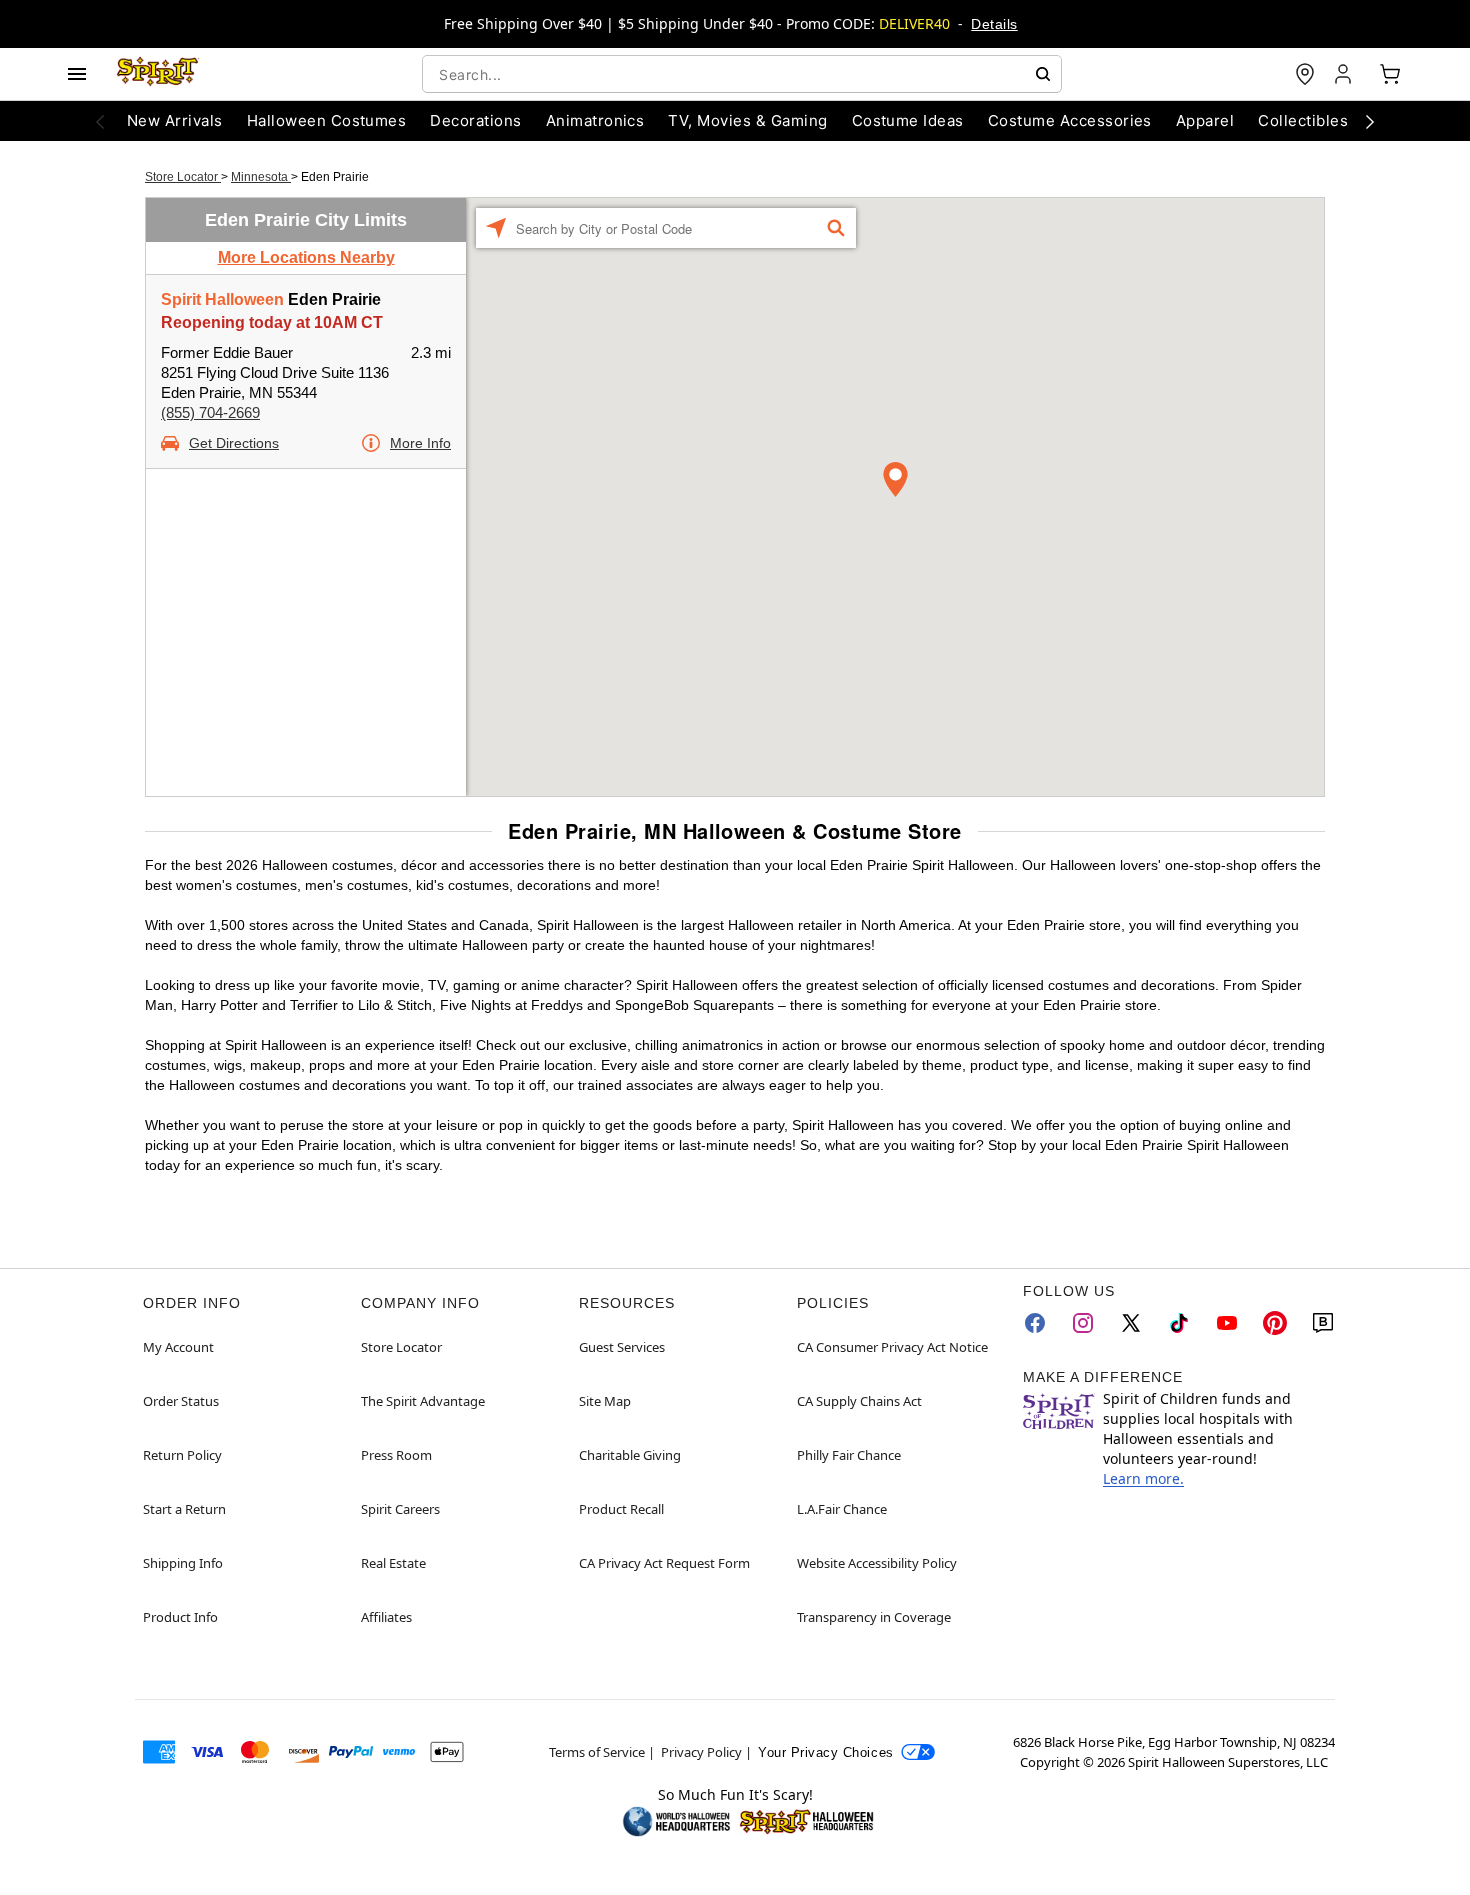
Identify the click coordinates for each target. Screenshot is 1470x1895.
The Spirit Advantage (423, 1401)
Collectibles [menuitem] (1303, 120)
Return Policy (182, 1455)
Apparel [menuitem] (1205, 120)
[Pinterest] (1275, 1323)
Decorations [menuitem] (475, 120)
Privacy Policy (701, 1752)
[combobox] (742, 74)
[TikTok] (1179, 1323)
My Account (178, 1347)
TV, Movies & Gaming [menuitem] (747, 120)
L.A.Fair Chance (842, 1509)
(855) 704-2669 (210, 412)
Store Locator (183, 177)
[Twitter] (1131, 1323)
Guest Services (622, 1347)
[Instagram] (1083, 1323)
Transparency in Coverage (874, 1617)
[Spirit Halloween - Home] (158, 74)
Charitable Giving (630, 1455)
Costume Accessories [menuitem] (1070, 120)
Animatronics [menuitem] (595, 120)
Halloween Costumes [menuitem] (327, 120)
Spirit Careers (400, 1509)
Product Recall (621, 1509)
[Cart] (1390, 74)
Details (994, 24)
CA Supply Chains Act (859, 1401)
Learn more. (1143, 1478)
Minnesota (261, 177)
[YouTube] (1227, 1323)
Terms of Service (597, 1752)
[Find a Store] (1305, 74)
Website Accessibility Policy (877, 1563)
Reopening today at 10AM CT (272, 322)
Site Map (605, 1401)
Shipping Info (183, 1563)
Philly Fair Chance (849, 1455)
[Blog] (1323, 1323)
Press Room (396, 1455)
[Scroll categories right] (1370, 121)
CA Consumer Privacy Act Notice (892, 1347)
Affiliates (386, 1617)
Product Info (180, 1617)
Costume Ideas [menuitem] (908, 120)
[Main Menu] (77, 74)
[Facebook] (1035, 1323)
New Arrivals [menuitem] (175, 120)
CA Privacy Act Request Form (664, 1563)
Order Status (181, 1401)
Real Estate (393, 1563)
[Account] (1345, 74)
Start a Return (184, 1509)
